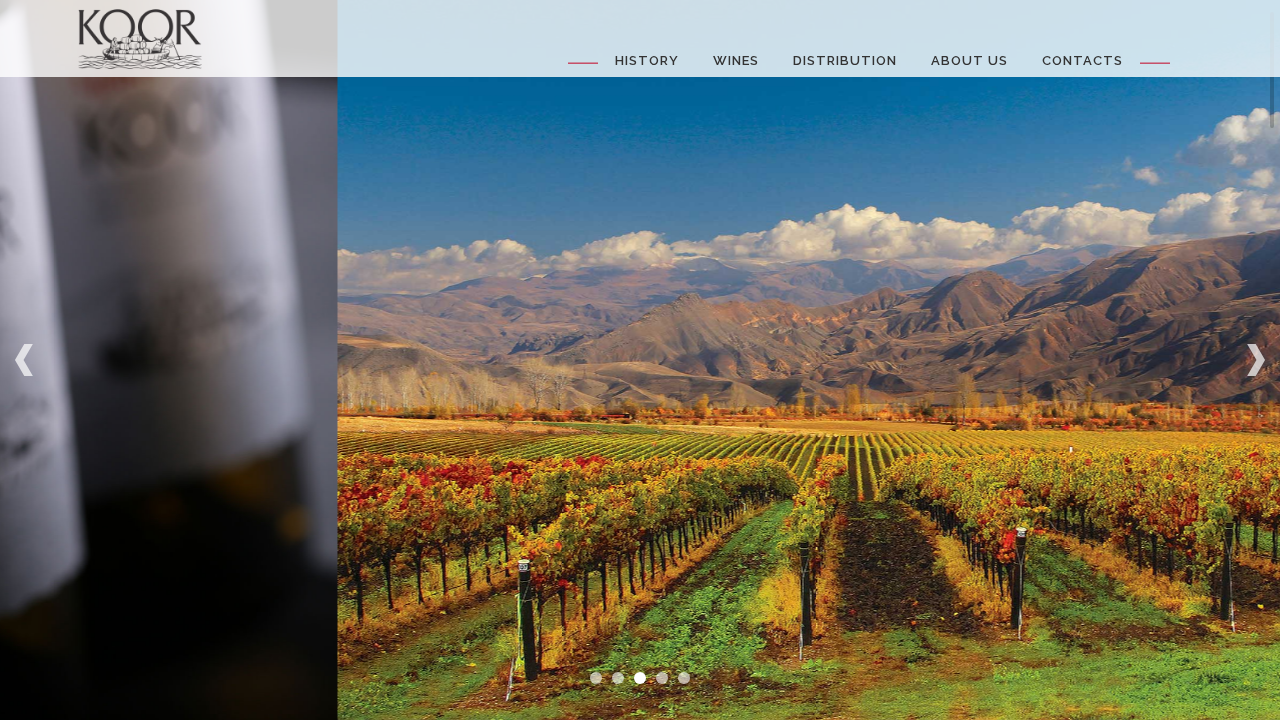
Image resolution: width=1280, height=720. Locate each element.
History (647, 60)
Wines (736, 60)
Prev (26, 360)
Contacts (1082, 60)
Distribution (845, 60)
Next (1254, 360)
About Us (969, 60)
